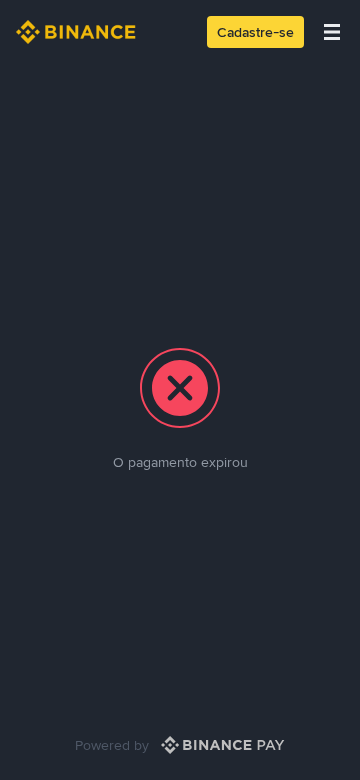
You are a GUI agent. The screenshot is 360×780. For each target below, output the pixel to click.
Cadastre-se (255, 32)
